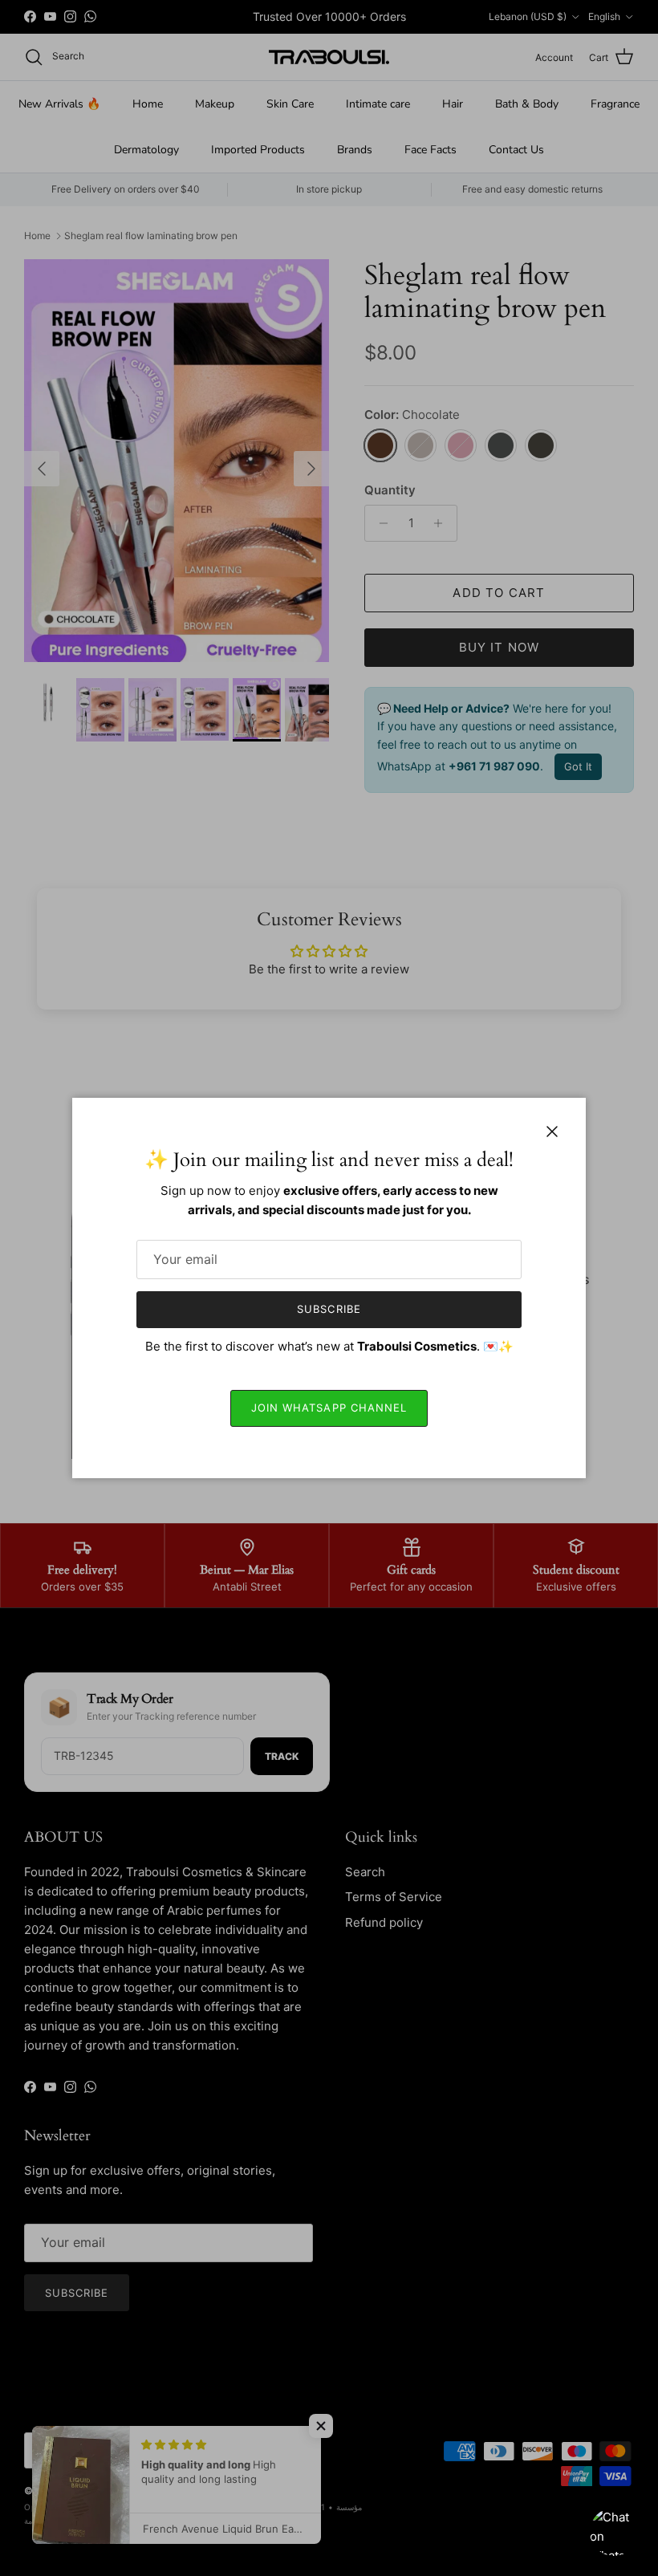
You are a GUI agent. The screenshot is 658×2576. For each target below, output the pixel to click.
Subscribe (329, 1309)
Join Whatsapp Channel (329, 1408)
